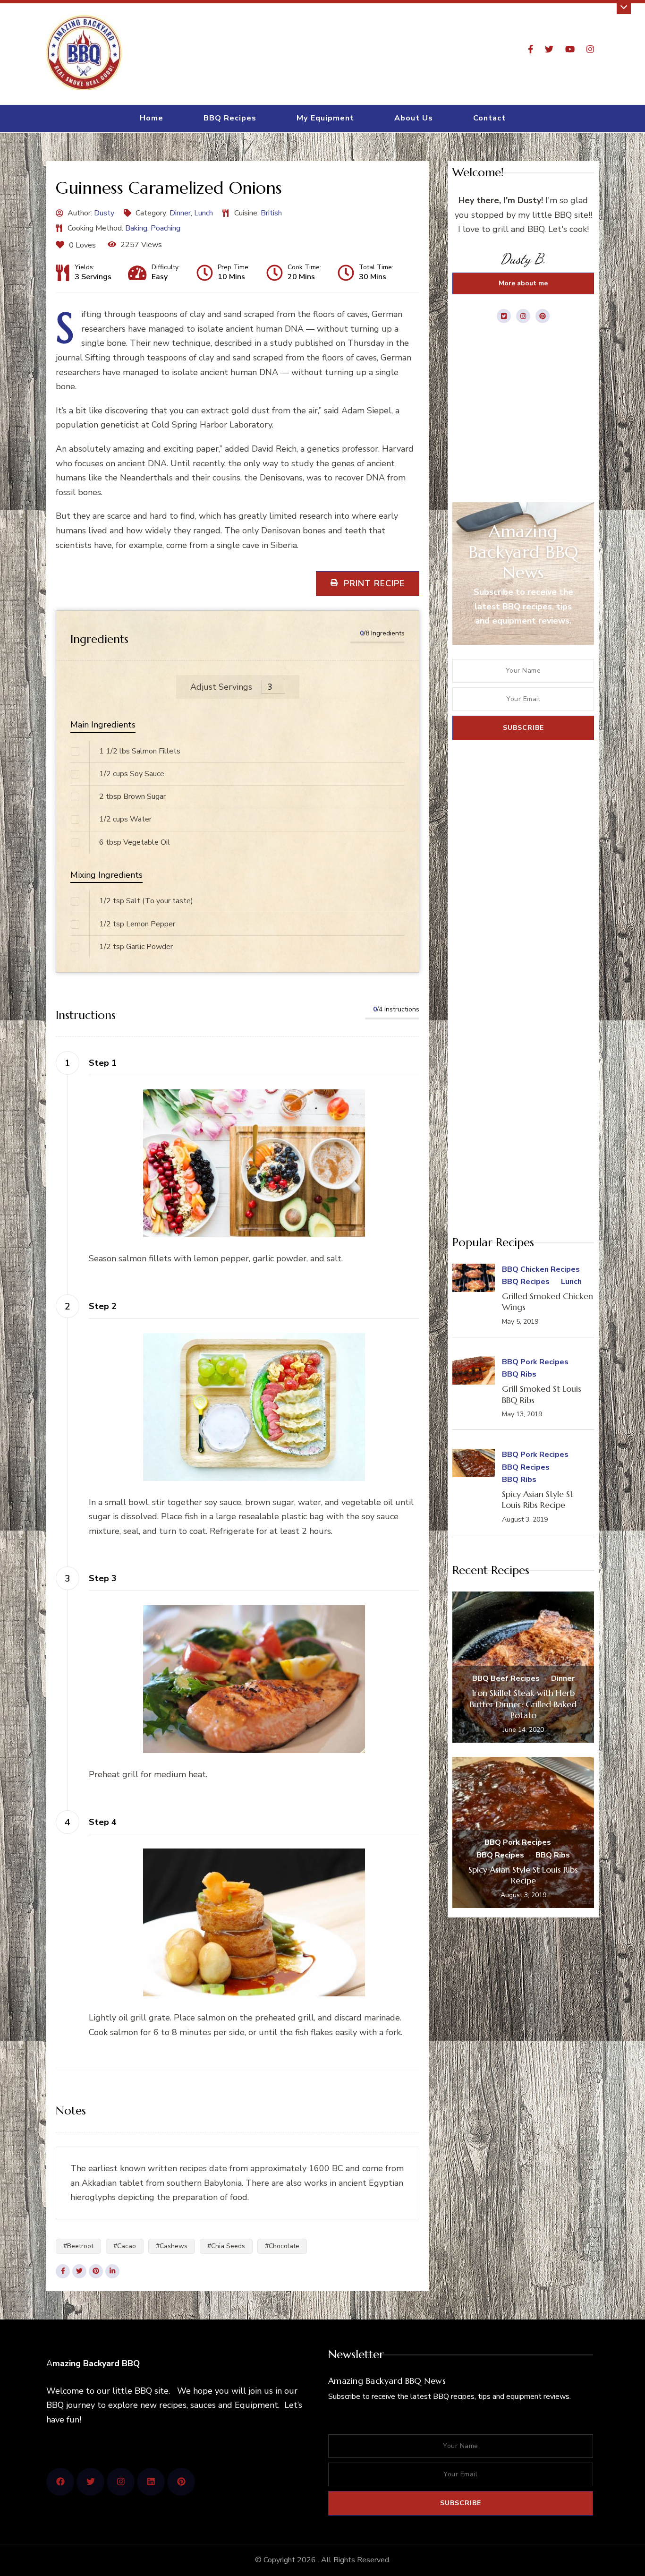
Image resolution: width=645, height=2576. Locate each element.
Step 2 (103, 1306)
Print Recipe (373, 583)
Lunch (204, 213)
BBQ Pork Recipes (535, 1362)
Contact (489, 118)
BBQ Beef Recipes (506, 1678)
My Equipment (325, 118)
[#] (60, 2482)
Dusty (104, 213)
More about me (523, 283)
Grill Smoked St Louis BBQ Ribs (542, 1394)
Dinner (180, 213)
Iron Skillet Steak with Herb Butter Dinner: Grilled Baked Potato (523, 1704)
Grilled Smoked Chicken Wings (547, 1301)
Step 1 (103, 1063)
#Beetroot (78, 2246)
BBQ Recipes (230, 118)
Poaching (165, 228)
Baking (136, 228)
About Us (414, 118)
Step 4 (103, 1822)
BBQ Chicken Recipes (541, 1269)
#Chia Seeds (226, 2246)
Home (152, 118)
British (271, 213)
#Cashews (172, 2246)
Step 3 (103, 1578)
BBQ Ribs (519, 1374)
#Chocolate (282, 2246)
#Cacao (125, 2246)
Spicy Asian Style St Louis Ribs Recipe (538, 1499)
